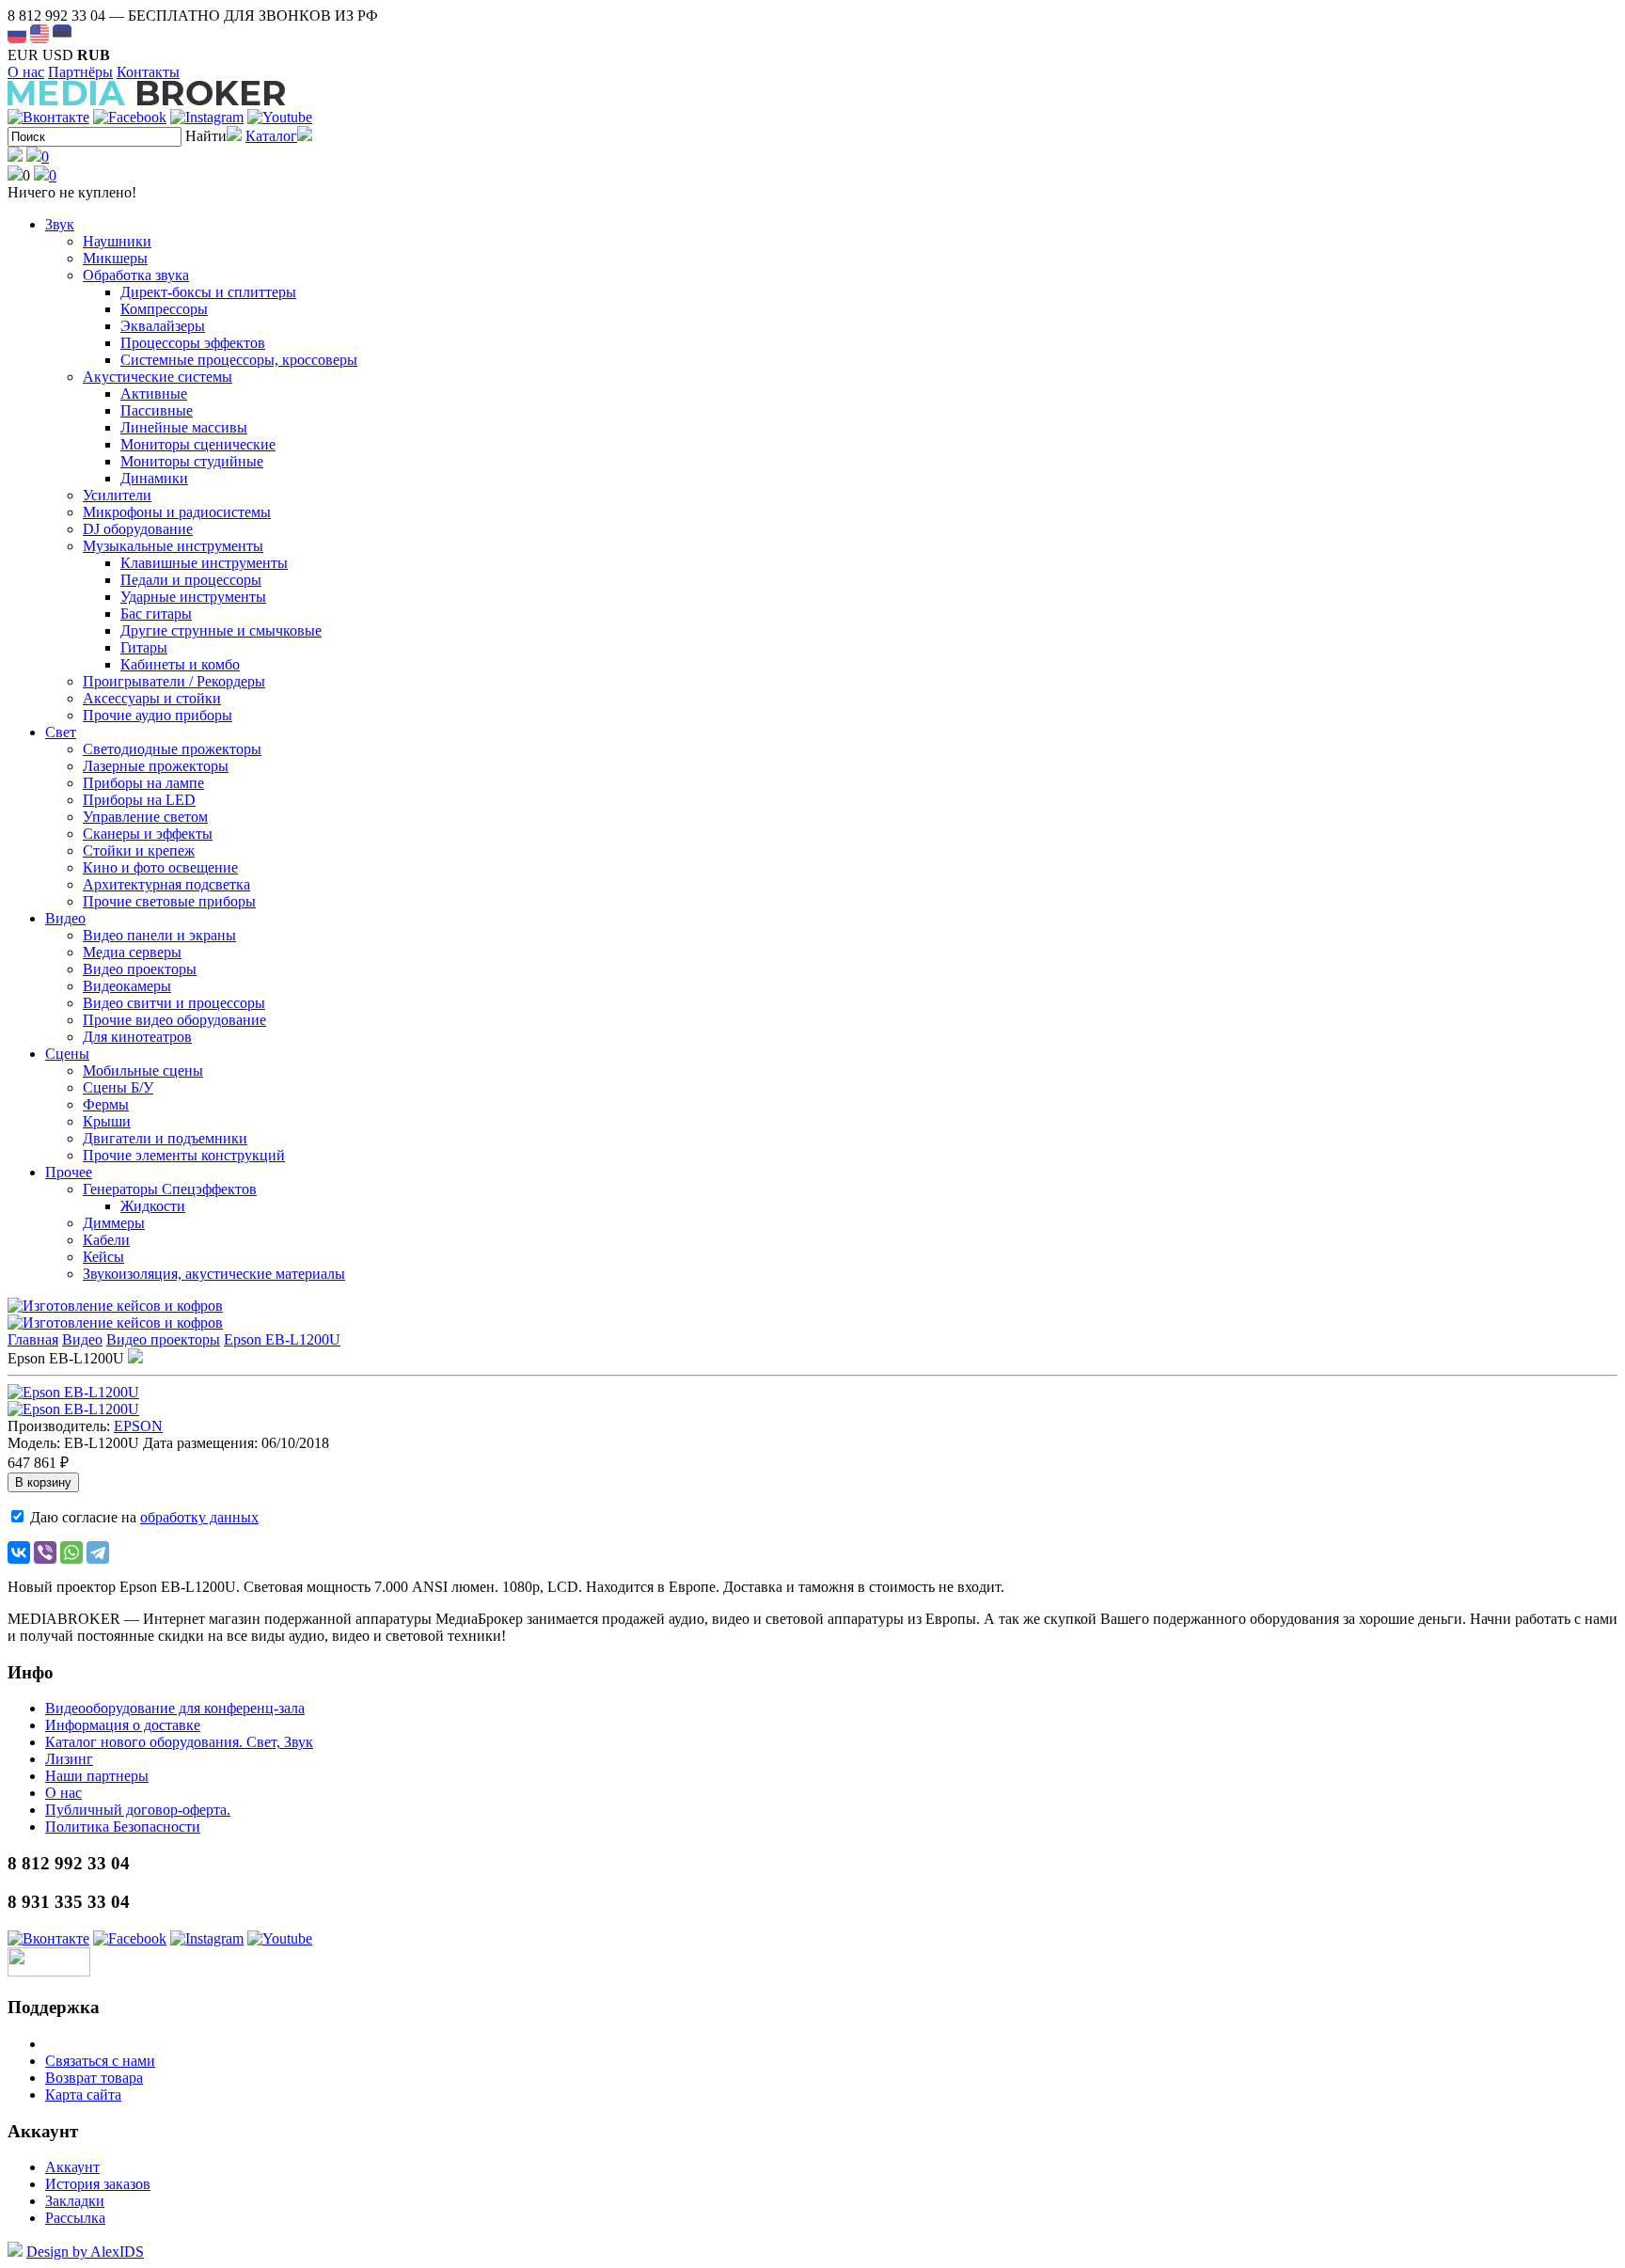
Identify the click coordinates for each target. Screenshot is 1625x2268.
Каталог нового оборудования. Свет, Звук (179, 1742)
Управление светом (145, 817)
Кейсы (103, 1257)
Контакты (148, 72)
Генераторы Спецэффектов (170, 1189)
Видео (65, 918)
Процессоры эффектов (193, 343)
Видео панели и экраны (159, 935)
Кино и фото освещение (160, 867)
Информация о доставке (123, 1725)
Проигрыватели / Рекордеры (174, 681)
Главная (33, 1339)
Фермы (106, 1104)
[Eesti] (62, 34)
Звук (60, 224)
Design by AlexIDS (85, 2252)
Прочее (69, 1172)
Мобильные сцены (143, 1071)
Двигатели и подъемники (165, 1138)
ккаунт (72, 2167)
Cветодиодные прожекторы (172, 749)
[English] (39, 34)
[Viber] (45, 1552)
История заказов (98, 2184)
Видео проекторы (140, 969)
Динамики (154, 478)
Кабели (106, 1240)
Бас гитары (156, 614)
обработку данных (199, 1517)
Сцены (67, 1054)
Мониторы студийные (192, 461)
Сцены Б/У (118, 1087)
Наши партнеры (97, 1776)
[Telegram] (98, 1552)
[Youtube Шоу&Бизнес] (280, 117)
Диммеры (114, 1223)
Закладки (75, 2201)
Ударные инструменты (193, 597)
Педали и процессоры (191, 580)
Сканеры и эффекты (148, 834)
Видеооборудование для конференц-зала (175, 1708)
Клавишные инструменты (204, 563)
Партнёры (80, 72)
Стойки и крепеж (139, 850)
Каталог (271, 136)
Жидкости (153, 1206)
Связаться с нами (100, 2061)
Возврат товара (94, 2078)
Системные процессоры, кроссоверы (239, 360)
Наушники (117, 241)
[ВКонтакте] (19, 1552)
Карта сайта (83, 2095)
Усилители (117, 495)
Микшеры (115, 258)
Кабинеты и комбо (180, 664)
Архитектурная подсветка (166, 884)
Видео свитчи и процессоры (174, 1003)
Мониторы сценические (198, 444)
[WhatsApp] (71, 1552)
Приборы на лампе (143, 783)
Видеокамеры (127, 986)
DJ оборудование (138, 529)
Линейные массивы (184, 427)
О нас (26, 72)
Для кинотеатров (137, 1037)
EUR (23, 55)
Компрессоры (164, 309)
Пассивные (157, 410)
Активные (154, 394)
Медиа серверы (132, 952)
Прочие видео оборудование (174, 1020)
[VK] (48, 117)
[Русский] (17, 34)
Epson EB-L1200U (282, 1339)
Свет (61, 732)
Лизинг (69, 1759)
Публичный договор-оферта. (138, 1810)
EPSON (138, 1426)
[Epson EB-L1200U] (73, 1392)
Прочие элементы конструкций (184, 1155)
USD (58, 55)
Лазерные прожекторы (156, 766)
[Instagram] (207, 117)
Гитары (144, 647)
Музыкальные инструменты (173, 546)
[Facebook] (130, 117)
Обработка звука (136, 275)
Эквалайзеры (163, 326)
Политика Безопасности (123, 1827)
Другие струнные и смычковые (221, 630)
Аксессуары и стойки (152, 698)
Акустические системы (158, 377)
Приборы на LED (139, 800)
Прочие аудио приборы (158, 715)
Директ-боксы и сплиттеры (208, 292)
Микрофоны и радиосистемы (177, 512)
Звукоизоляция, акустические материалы (214, 1274)
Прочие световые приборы (169, 901)
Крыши (107, 1121)
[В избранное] (135, 1358)
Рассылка (75, 2218)
